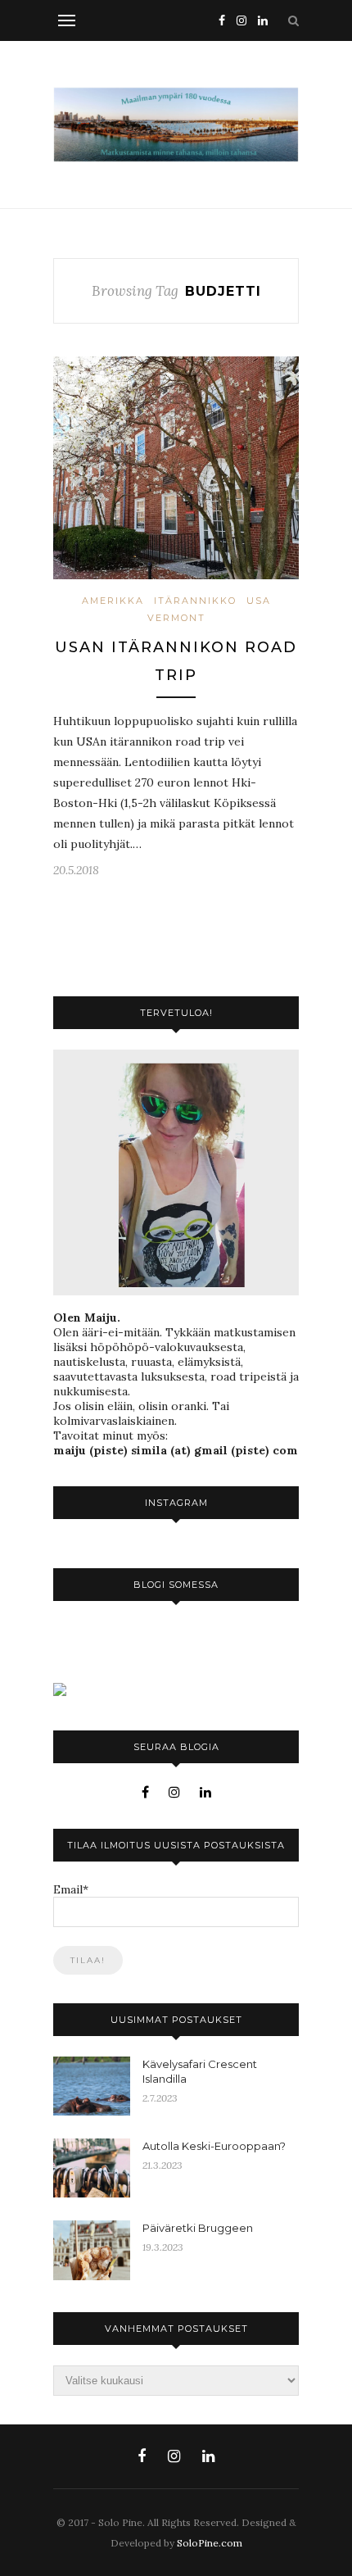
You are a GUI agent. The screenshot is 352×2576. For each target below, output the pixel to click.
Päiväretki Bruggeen (198, 2228)
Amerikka (113, 601)
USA (259, 601)
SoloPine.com (210, 2543)
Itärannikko (195, 601)
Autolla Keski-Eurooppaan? (214, 2146)
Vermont (176, 618)
